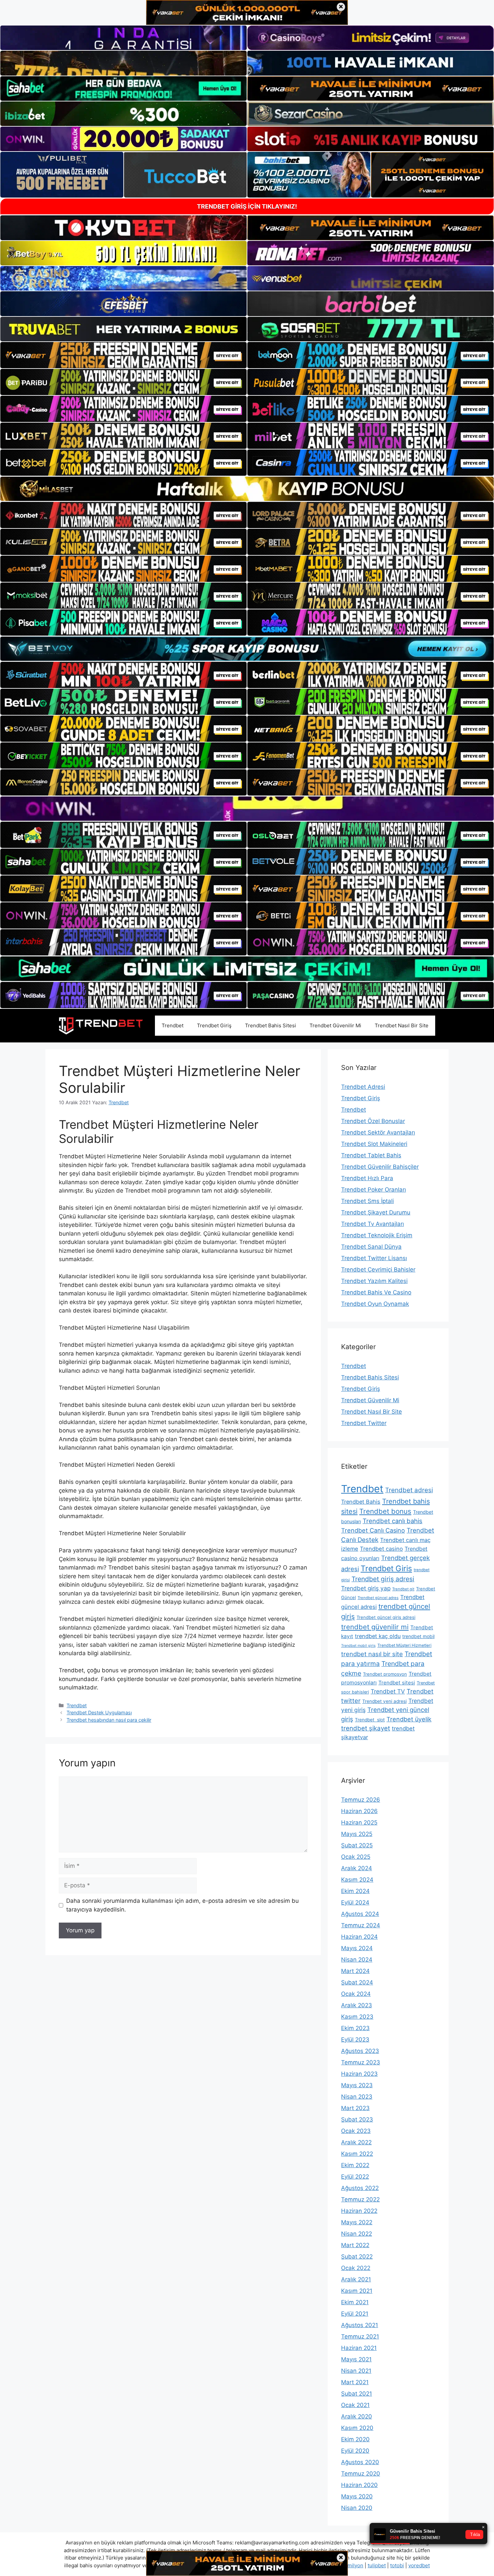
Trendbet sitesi (397, 1683)
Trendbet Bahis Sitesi (271, 1025)
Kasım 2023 (357, 2017)
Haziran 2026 (359, 1811)
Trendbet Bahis (361, 1502)
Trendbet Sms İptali (367, 1201)
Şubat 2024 (357, 1982)
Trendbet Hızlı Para (367, 1178)
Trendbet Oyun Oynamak (375, 1304)
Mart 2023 (355, 2108)
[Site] (123, 355)
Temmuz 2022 (360, 2199)
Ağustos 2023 (360, 2051)
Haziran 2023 (359, 2074)
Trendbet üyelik (409, 1719)
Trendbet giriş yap (366, 1588)
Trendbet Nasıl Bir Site (402, 1025)
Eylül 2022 (355, 2177)
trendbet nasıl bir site (372, 1654)
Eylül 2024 (355, 1902)
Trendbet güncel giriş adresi (386, 1617)
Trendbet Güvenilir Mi (335, 1025)
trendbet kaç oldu (378, 1636)
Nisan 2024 (357, 1960)
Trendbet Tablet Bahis (371, 1155)
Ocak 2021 (355, 2405)
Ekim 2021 (355, 2302)
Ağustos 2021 (360, 2325)
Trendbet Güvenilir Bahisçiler (380, 1167)
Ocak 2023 (356, 2131)
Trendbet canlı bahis (393, 1521)
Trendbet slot (370, 1720)
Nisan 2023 (357, 2097)
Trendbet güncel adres (378, 1598)
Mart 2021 (355, 2382)
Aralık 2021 (356, 2279)
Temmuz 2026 (361, 1800)
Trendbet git (403, 1589)
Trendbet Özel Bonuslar (373, 1121)
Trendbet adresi (409, 1490)
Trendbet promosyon (385, 1674)
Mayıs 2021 (356, 2359)
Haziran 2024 (359, 1937)
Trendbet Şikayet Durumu (376, 1212)
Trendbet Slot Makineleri (374, 1144)
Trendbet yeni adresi (384, 1701)
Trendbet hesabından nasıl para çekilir (109, 1720)
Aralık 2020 (357, 2416)
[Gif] (247, 489)
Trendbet (173, 1025)
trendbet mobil (418, 1636)
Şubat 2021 (357, 2394)
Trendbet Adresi (363, 1087)
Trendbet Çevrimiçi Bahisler (378, 1270)
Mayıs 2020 (357, 2496)
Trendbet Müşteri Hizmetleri (404, 1645)
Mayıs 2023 (357, 2085)
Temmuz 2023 (361, 2062)
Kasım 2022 (357, 2154)
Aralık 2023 (357, 2005)
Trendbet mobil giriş (358, 1646)
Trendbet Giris (386, 1569)
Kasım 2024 (357, 1880)
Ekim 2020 (355, 2439)
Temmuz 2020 (361, 2474)
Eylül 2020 (355, 2451)
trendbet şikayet (366, 1728)
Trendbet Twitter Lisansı (374, 1258)
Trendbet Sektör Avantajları (378, 1132)
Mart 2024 (355, 1971)
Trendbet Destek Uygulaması (99, 1712)
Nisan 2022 (357, 2234)
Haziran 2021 (359, 2348)
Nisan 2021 (356, 2371)
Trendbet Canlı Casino (373, 1530)
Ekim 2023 (355, 2028)
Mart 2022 (355, 2245)
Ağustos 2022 (360, 2188)
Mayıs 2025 (357, 1834)
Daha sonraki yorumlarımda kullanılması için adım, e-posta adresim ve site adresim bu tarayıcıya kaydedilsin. (182, 1905)
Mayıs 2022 (357, 2222)
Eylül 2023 (355, 2040)
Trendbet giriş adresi (383, 1579)
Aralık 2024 (357, 1868)
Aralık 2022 (356, 2142)
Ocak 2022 (356, 2268)
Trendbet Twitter (364, 1423)
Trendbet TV (388, 1691)
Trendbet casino (381, 1549)
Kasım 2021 (357, 2291)
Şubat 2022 (357, 2257)
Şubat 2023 (357, 2119)
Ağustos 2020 (360, 2462)
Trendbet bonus (385, 1511)
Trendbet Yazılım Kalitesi (374, 1281)
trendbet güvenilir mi (375, 1627)
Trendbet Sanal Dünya (371, 1247)
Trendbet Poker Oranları (374, 1190)
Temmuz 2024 (361, 1925)
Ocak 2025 (356, 1857)
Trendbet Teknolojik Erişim (377, 1235)
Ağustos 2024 (360, 1914)
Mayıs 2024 (357, 1948)
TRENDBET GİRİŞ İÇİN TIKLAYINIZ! (247, 206)
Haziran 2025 (359, 1822)
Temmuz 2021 (360, 2336)
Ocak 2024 (356, 1994)
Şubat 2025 (357, 1845)
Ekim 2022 (355, 2165)
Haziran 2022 (359, 2211)
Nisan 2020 (357, 2508)
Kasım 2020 (357, 2428)
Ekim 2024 (355, 1891)
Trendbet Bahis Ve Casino (376, 1292)
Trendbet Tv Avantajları (373, 1224)
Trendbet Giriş (214, 1025)
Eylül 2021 (355, 2314)
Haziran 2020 (359, 2485)
